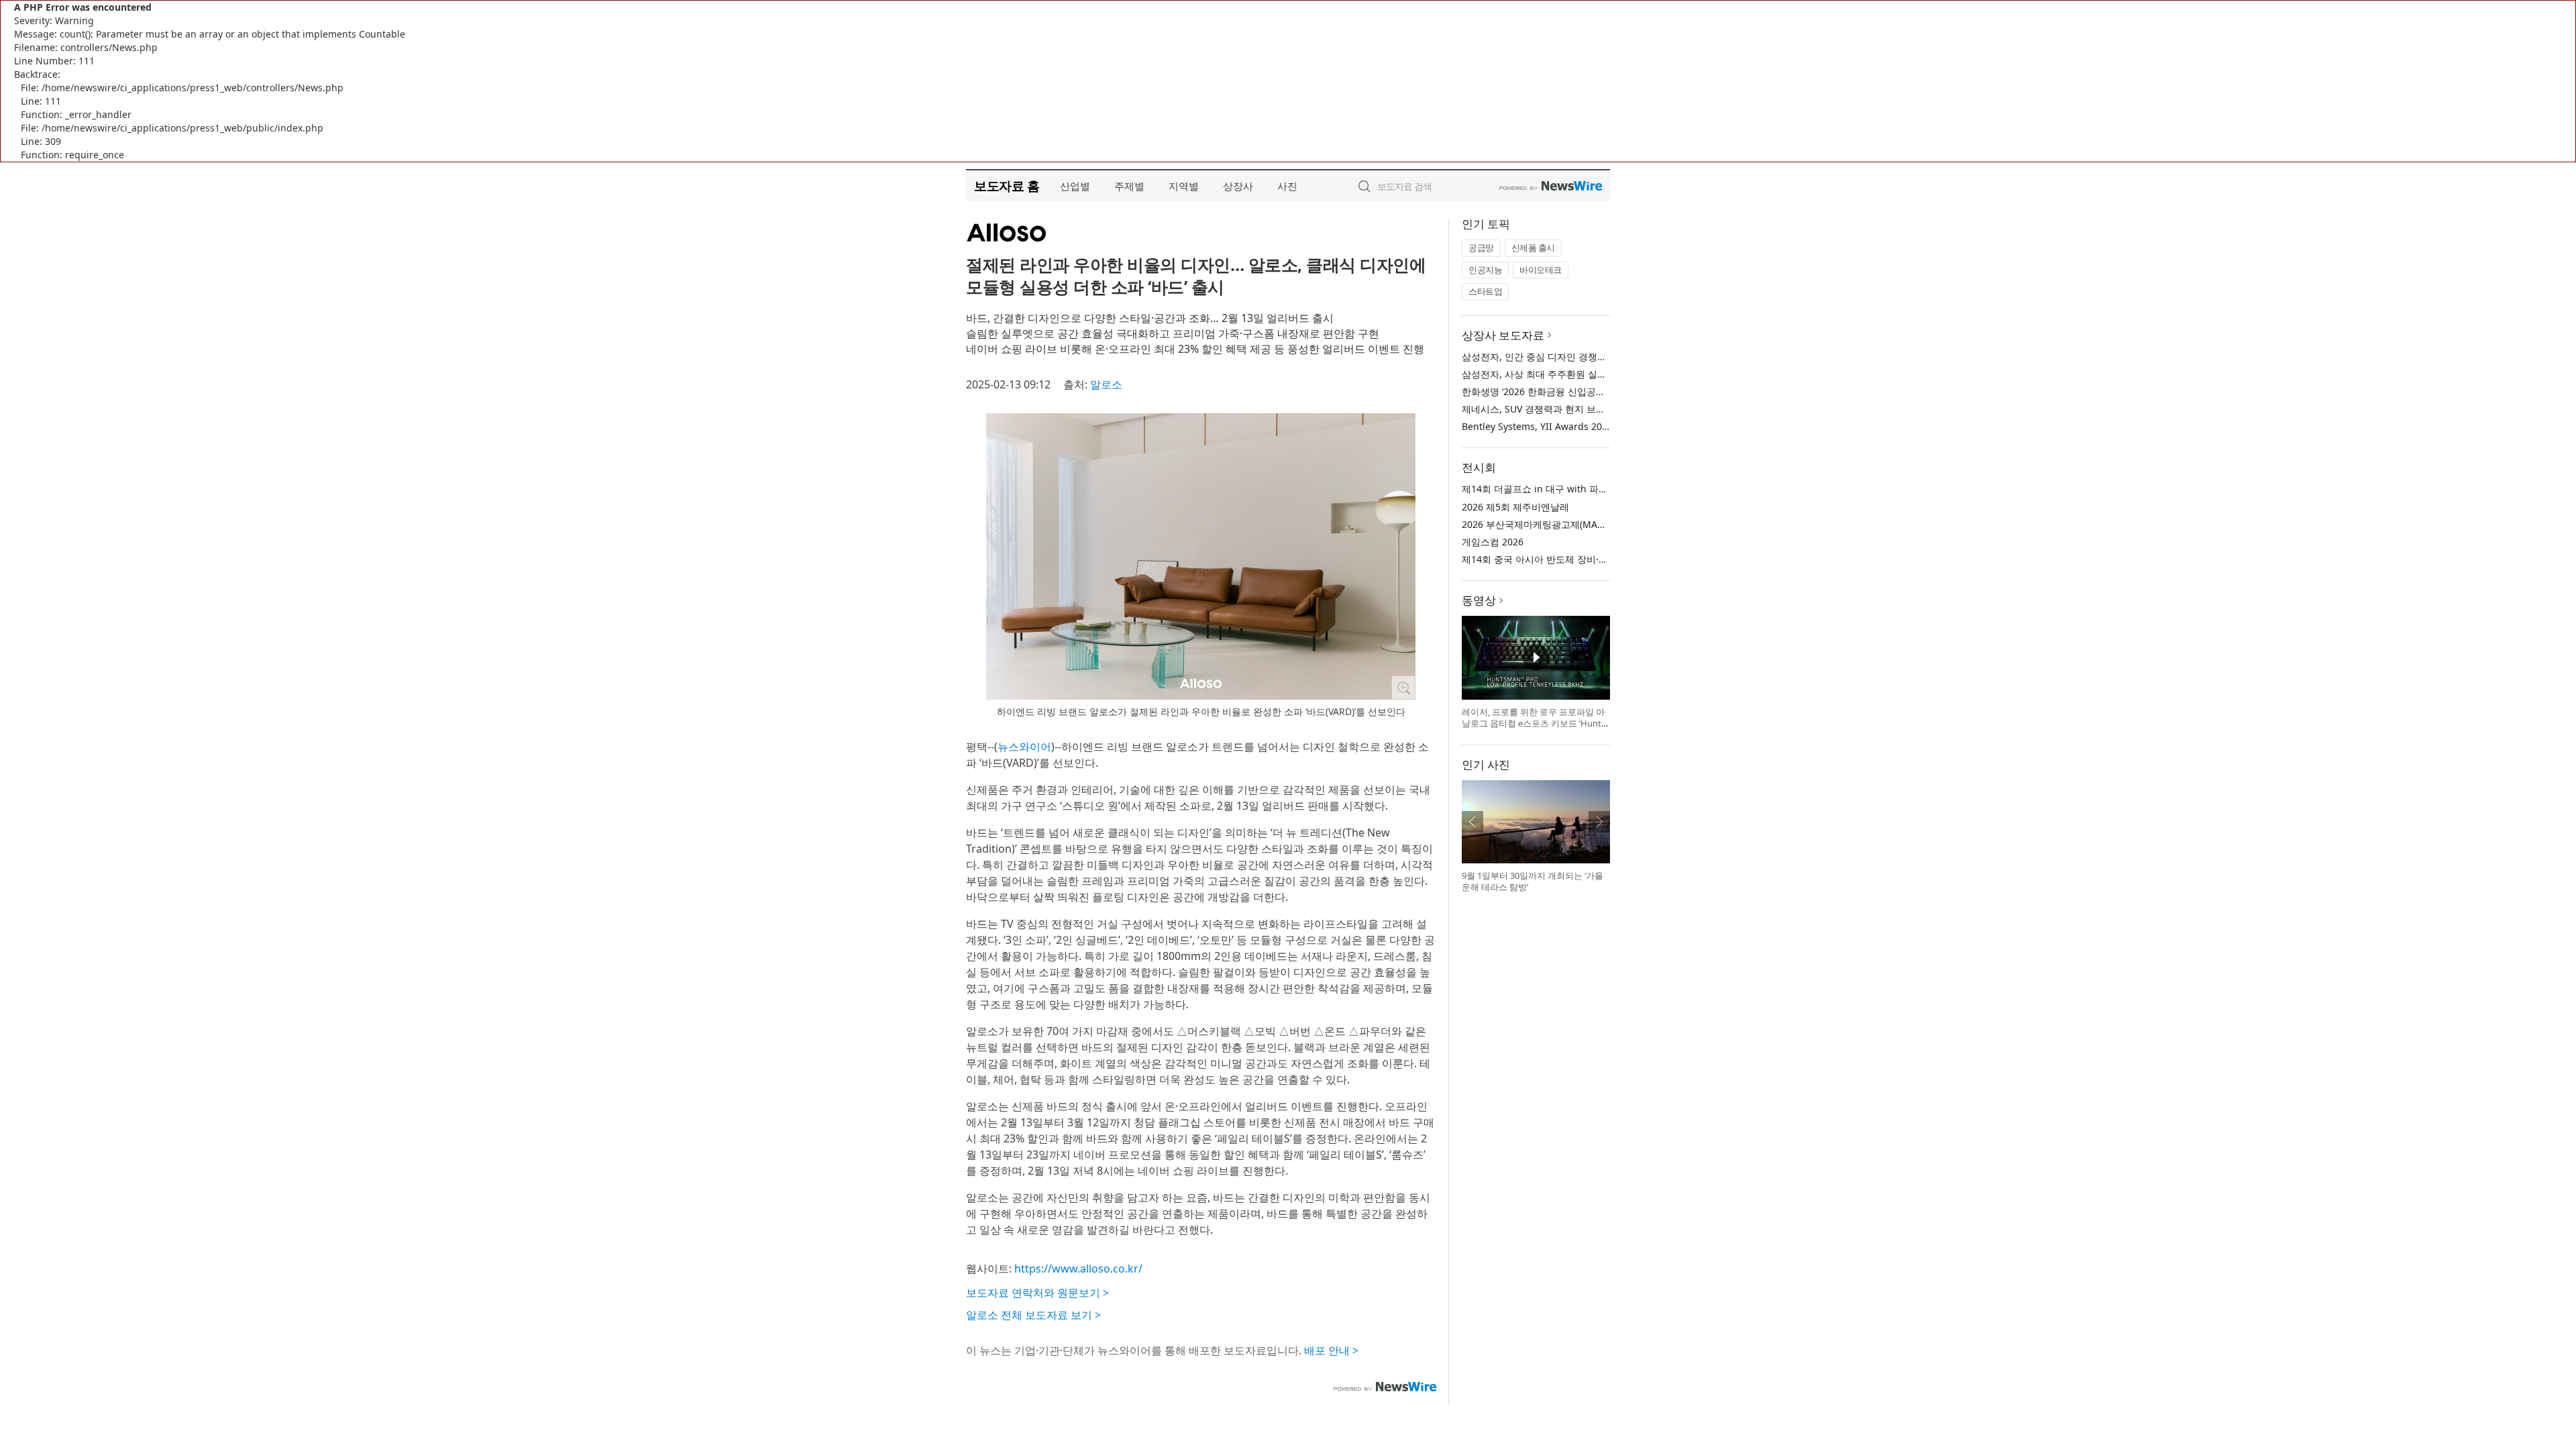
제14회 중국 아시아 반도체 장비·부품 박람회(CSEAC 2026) (1584, 559)
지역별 (1184, 186)
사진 (1287, 186)
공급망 (1481, 248)
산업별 (1075, 186)
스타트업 (1485, 291)
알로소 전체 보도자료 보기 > (1033, 1315)
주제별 (1129, 186)
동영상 (1479, 600)
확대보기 (1403, 688)
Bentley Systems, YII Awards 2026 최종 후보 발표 (1569, 426)
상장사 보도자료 (1503, 335)
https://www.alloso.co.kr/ (1078, 1269)
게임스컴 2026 (1493, 542)
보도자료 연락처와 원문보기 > (1037, 1293)
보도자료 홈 (1007, 185)
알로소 (1106, 384)
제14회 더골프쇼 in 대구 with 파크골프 (1544, 489)
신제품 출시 (1533, 248)
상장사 (1238, 186)
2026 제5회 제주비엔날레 (1515, 507)
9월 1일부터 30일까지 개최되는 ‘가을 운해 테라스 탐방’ (1533, 881)
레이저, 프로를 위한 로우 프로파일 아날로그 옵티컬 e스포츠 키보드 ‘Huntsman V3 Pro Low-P (1534, 723)
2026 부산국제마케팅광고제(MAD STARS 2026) (1561, 524)
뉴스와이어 (1024, 747)
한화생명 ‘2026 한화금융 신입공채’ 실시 (1545, 391)
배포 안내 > (1331, 1350)
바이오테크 (1541, 270)
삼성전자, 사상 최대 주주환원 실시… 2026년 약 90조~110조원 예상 (1603, 374)
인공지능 (1485, 270)
